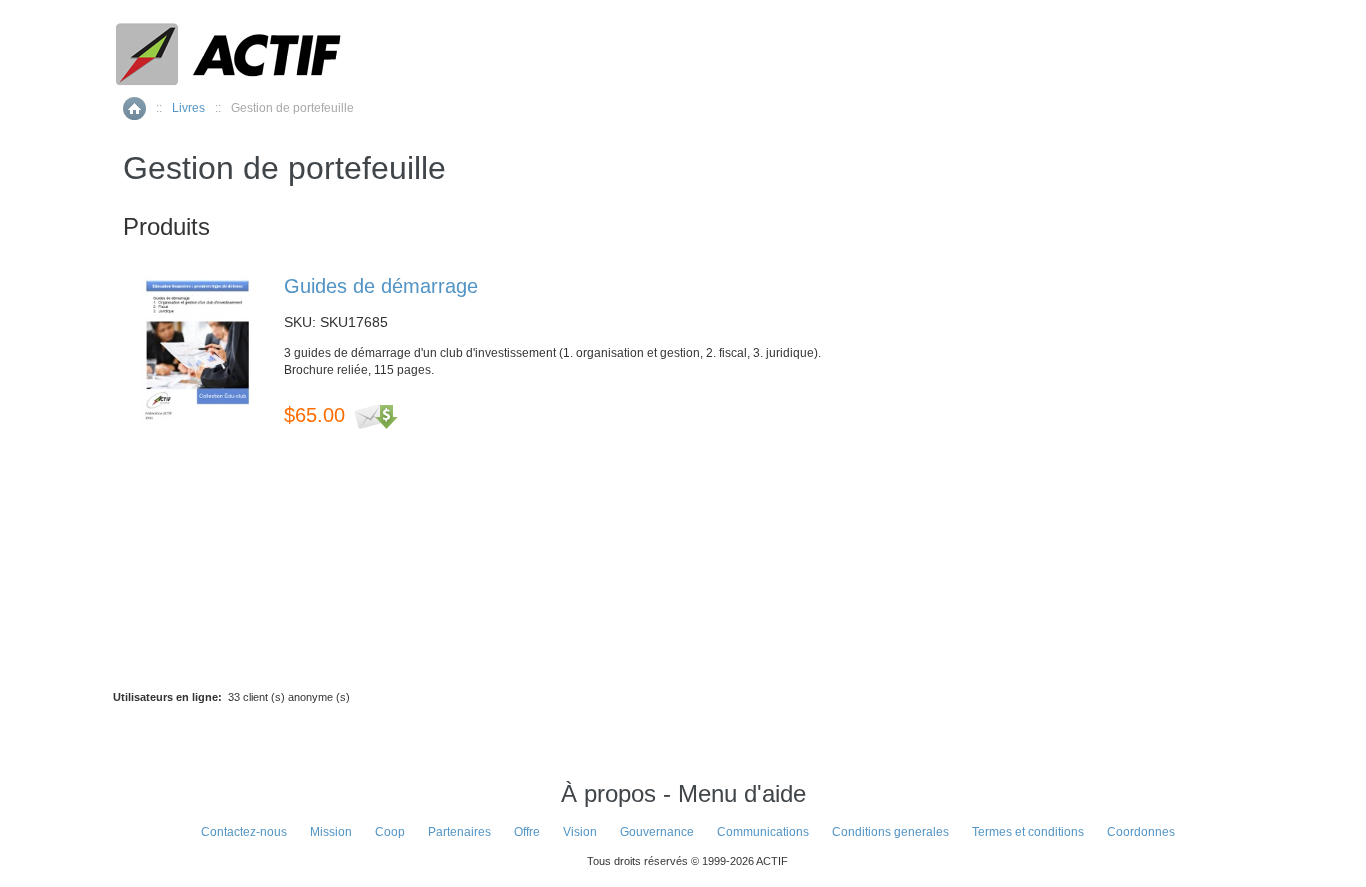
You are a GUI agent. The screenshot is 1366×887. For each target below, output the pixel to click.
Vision (580, 832)
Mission (331, 832)
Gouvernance (657, 832)
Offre (527, 832)
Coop (390, 832)
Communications (763, 832)
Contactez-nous (244, 832)
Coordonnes (1141, 832)
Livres (188, 108)
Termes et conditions (1028, 832)
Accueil (134, 108)
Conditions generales (890, 832)
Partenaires (459, 832)
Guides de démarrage (381, 286)
